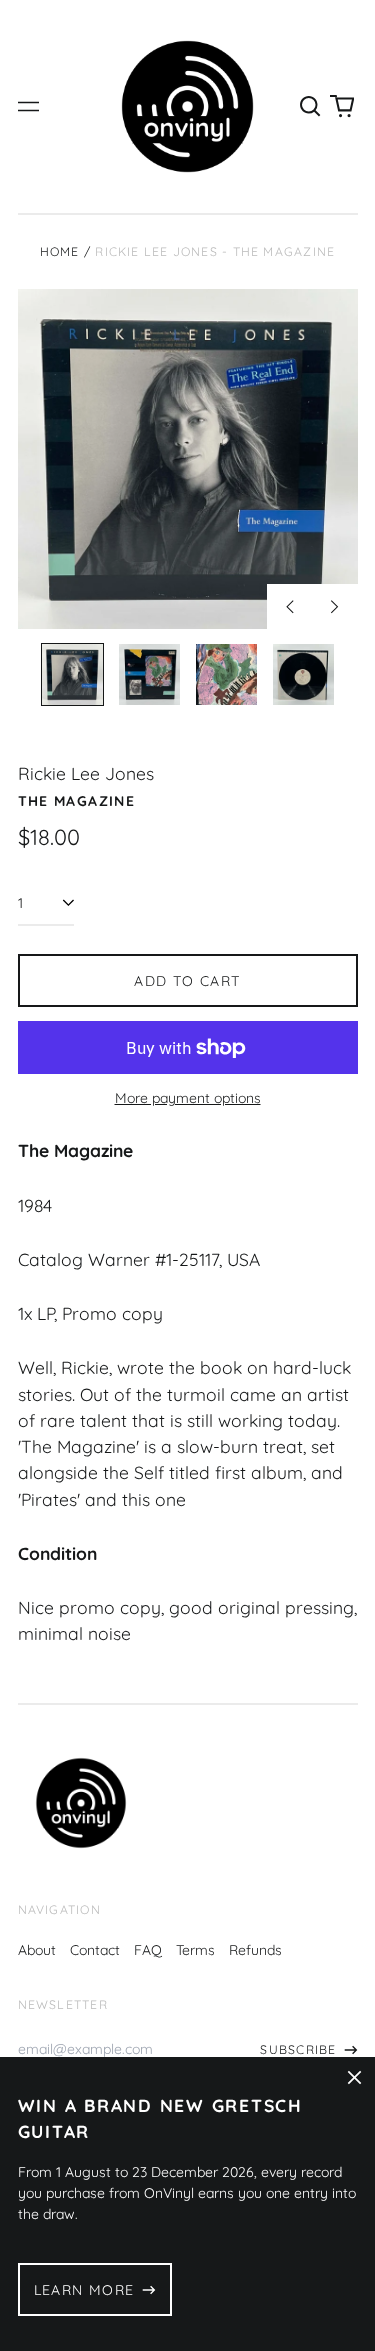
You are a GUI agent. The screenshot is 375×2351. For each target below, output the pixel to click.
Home (60, 251)
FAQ (148, 1950)
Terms (195, 1950)
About (37, 1950)
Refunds (255, 1950)
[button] (311, 107)
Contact (95, 1950)
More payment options (188, 1098)
